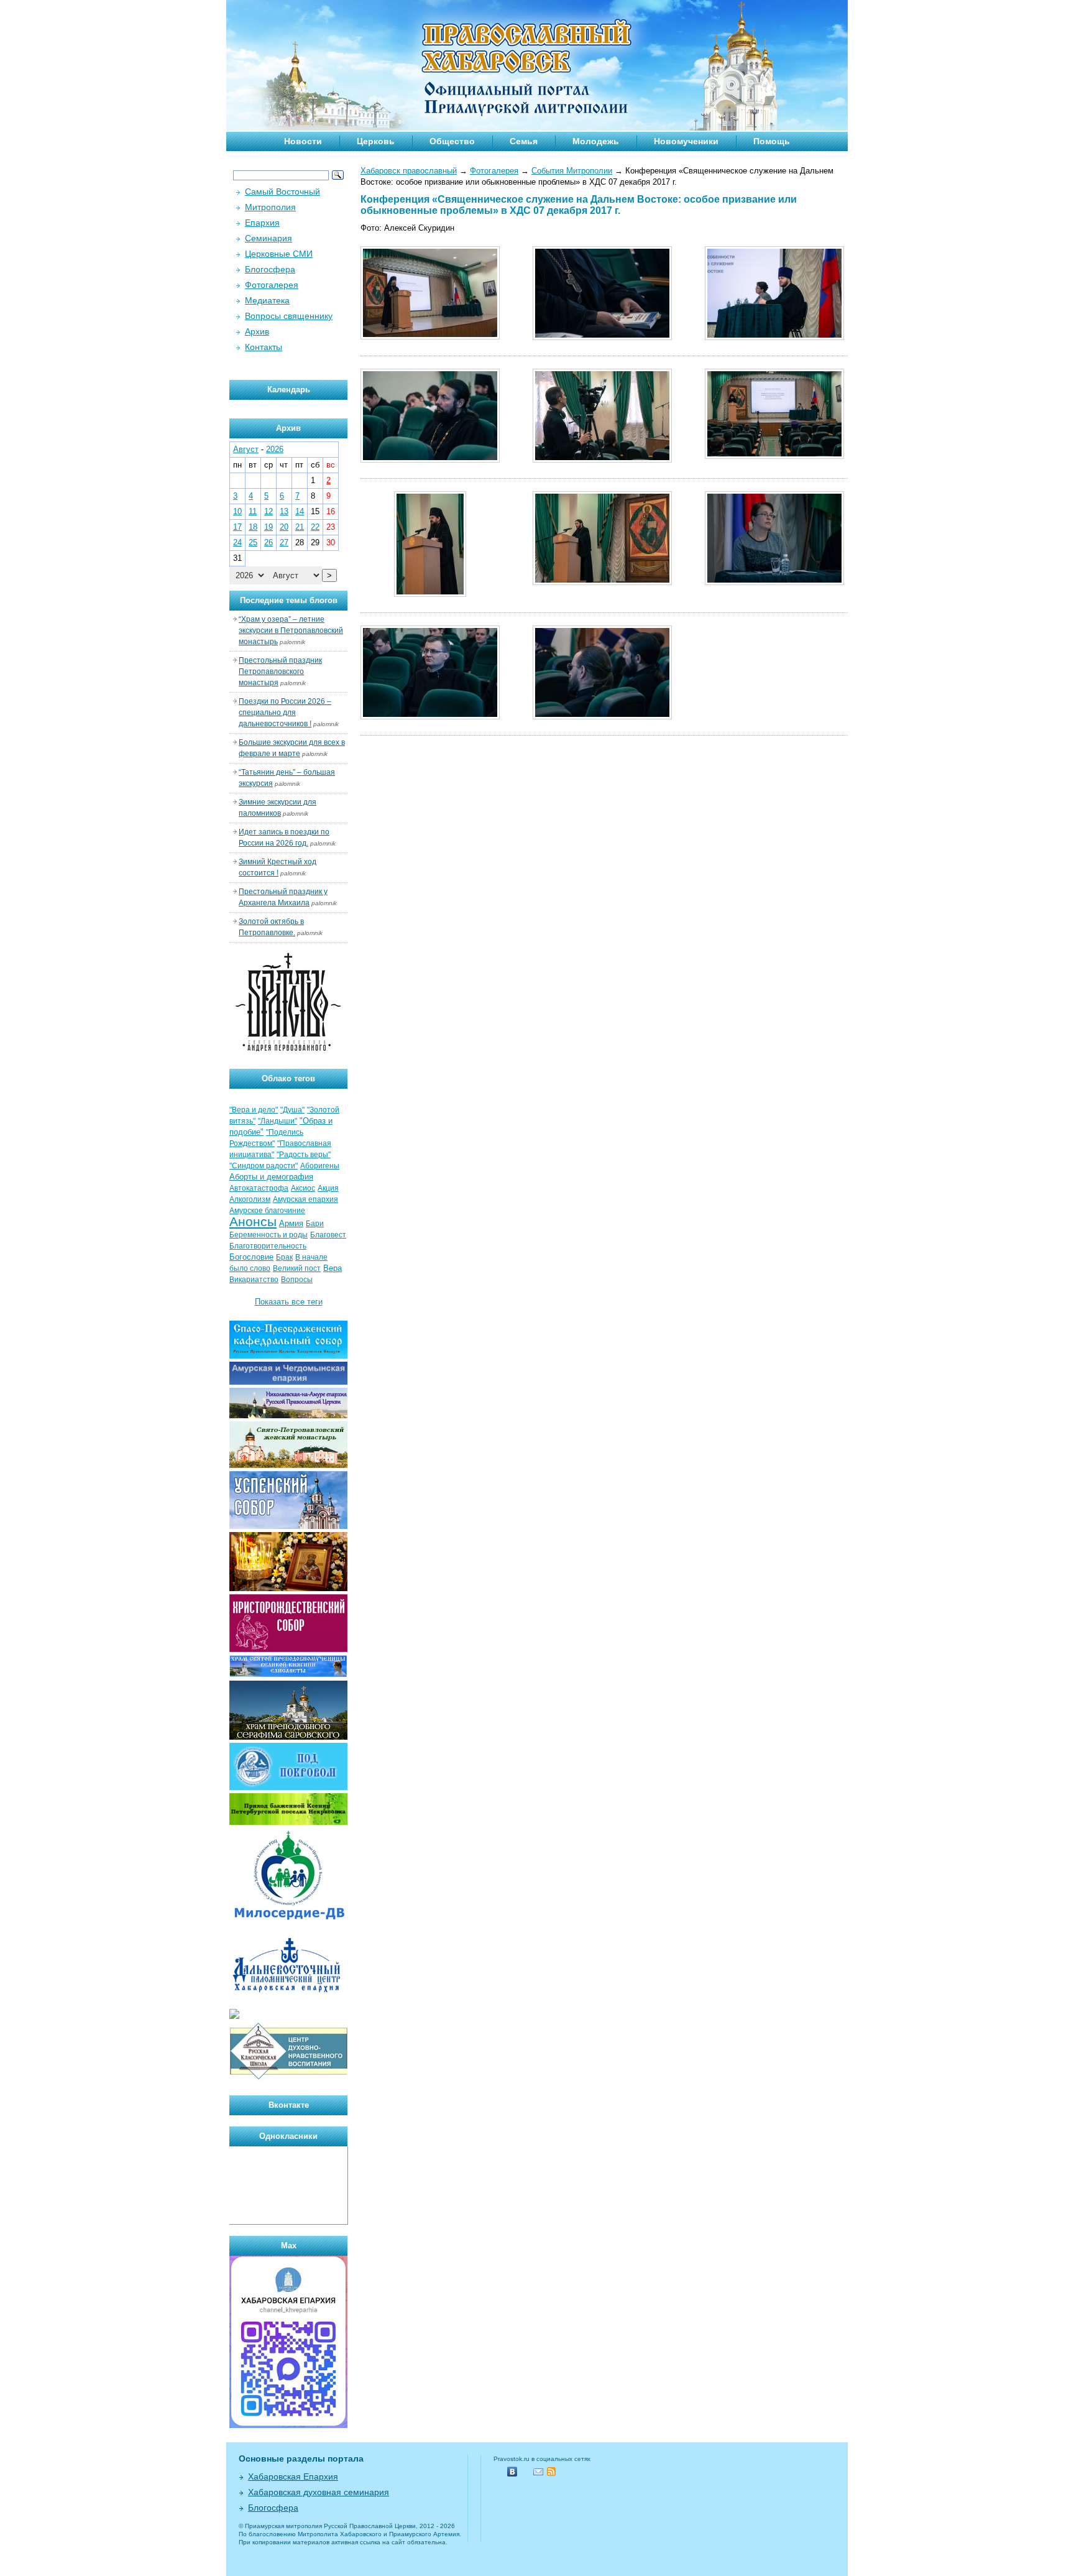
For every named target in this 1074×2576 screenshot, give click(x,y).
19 (268, 527)
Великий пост (297, 1268)
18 (253, 527)
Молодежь (596, 141)
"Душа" (292, 1110)
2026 (275, 449)
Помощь (772, 141)
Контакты (264, 347)
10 (237, 511)
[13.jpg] (430, 460)
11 (253, 511)
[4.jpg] (774, 456)
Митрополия (270, 207)
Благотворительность (268, 1246)
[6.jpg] (602, 582)
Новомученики (686, 141)
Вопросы (297, 1280)
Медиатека (267, 300)
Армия (291, 1223)
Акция (328, 1188)
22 (315, 527)
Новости (303, 141)
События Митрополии (572, 171)
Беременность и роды (268, 1235)
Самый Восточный (282, 192)
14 (300, 511)
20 (284, 527)
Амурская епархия (305, 1199)
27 (284, 542)
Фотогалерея (494, 171)
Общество (452, 141)
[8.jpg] (430, 717)
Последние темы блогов (289, 600)
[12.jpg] (774, 337)
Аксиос (303, 1188)
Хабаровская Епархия (293, 2477)
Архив (257, 331)
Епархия (262, 223)
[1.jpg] (430, 337)
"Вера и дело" (254, 1110)
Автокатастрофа (259, 1188)
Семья (524, 141)
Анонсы (253, 1222)
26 (268, 542)
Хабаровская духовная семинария (319, 2492)
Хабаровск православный (409, 171)
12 (268, 511)
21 (300, 527)
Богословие (251, 1257)
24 (237, 542)
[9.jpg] (602, 717)
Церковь (376, 141)
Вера (333, 1268)
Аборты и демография (271, 1177)
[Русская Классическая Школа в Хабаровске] (288, 2078)
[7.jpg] (774, 582)
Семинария (268, 238)
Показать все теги (289, 1302)
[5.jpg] (430, 594)
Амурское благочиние (267, 1211)
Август (246, 449)
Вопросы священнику (289, 316)
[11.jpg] (602, 337)
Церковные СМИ (279, 254)
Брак (284, 1257)
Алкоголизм (250, 1199)
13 (284, 511)
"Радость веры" (304, 1155)
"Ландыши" (278, 1121)
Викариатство (254, 1280)
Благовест (328, 1235)
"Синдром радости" (264, 1166)
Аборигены (320, 1166)
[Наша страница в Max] (288, 2425)
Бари (315, 1224)
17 (237, 527)
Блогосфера (270, 269)
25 (253, 542)
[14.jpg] (602, 460)
